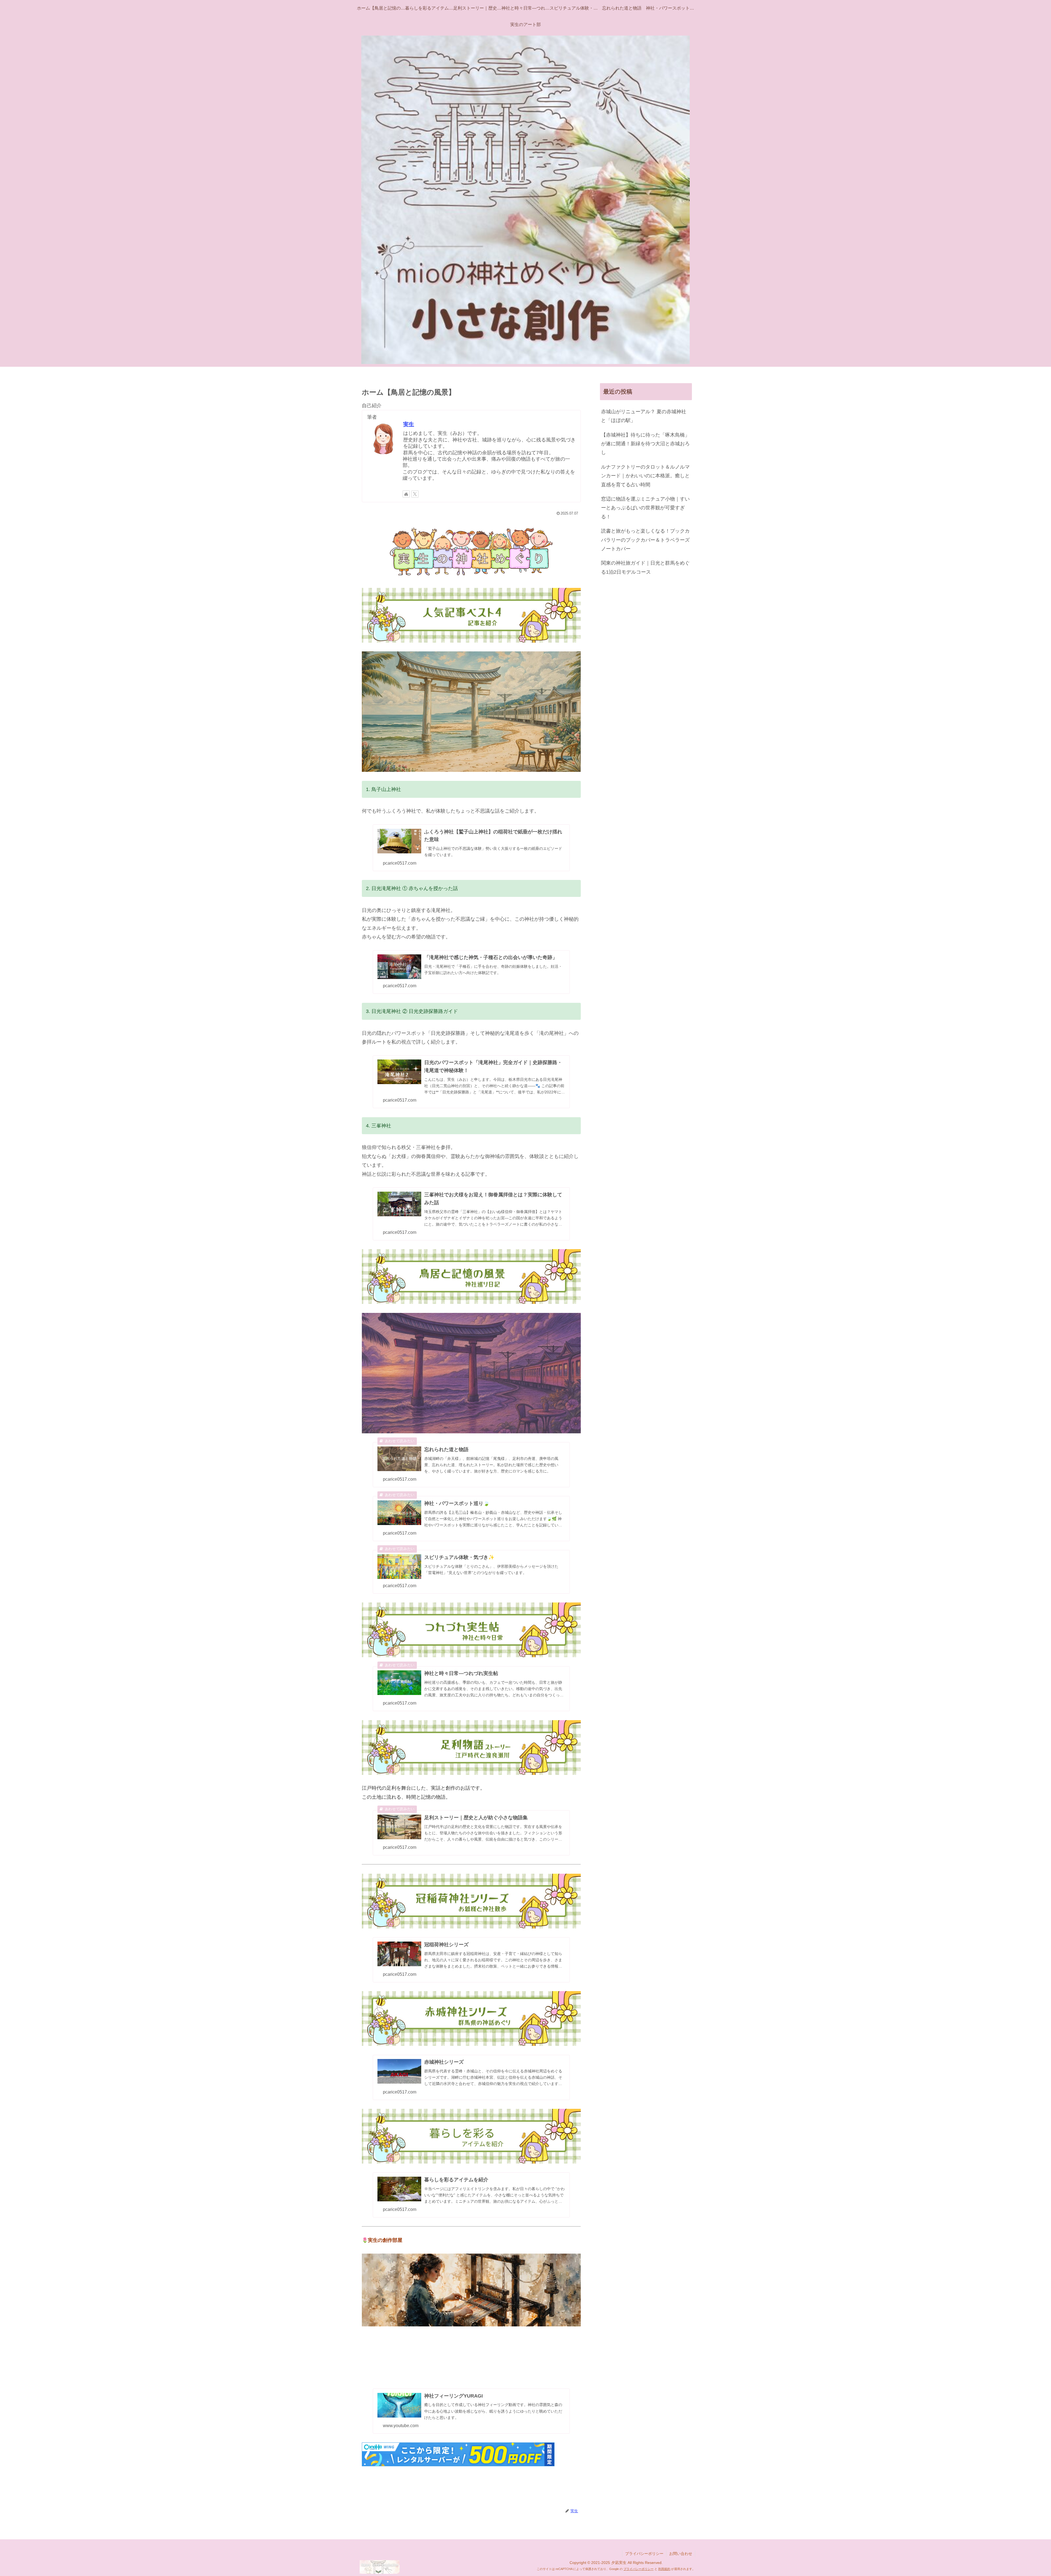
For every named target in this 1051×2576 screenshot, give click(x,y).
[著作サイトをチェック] (406, 494)
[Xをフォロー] (415, 494)
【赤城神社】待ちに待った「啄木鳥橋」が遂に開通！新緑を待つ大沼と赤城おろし (645, 444)
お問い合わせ (681, 2554)
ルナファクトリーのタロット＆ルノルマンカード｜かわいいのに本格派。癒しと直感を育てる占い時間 (645, 476)
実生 (409, 424)
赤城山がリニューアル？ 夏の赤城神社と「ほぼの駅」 (644, 416)
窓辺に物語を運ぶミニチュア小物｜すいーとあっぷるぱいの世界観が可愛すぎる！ (645, 508)
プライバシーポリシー (644, 2554)
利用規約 (664, 2569)
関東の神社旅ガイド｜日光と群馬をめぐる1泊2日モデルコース (645, 567)
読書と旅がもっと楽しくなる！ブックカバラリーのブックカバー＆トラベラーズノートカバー (645, 540)
